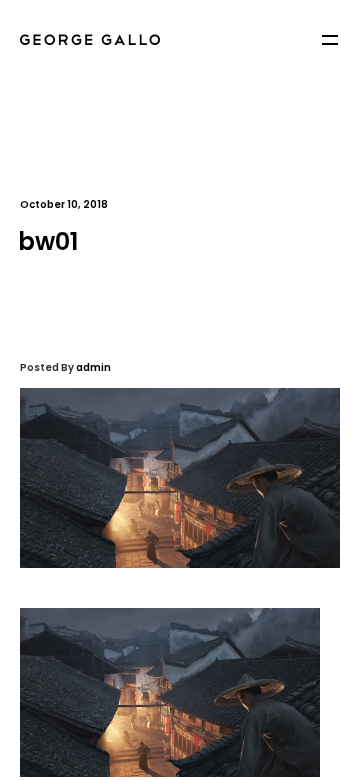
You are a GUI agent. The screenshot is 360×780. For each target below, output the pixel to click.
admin (93, 367)
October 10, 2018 (64, 204)
